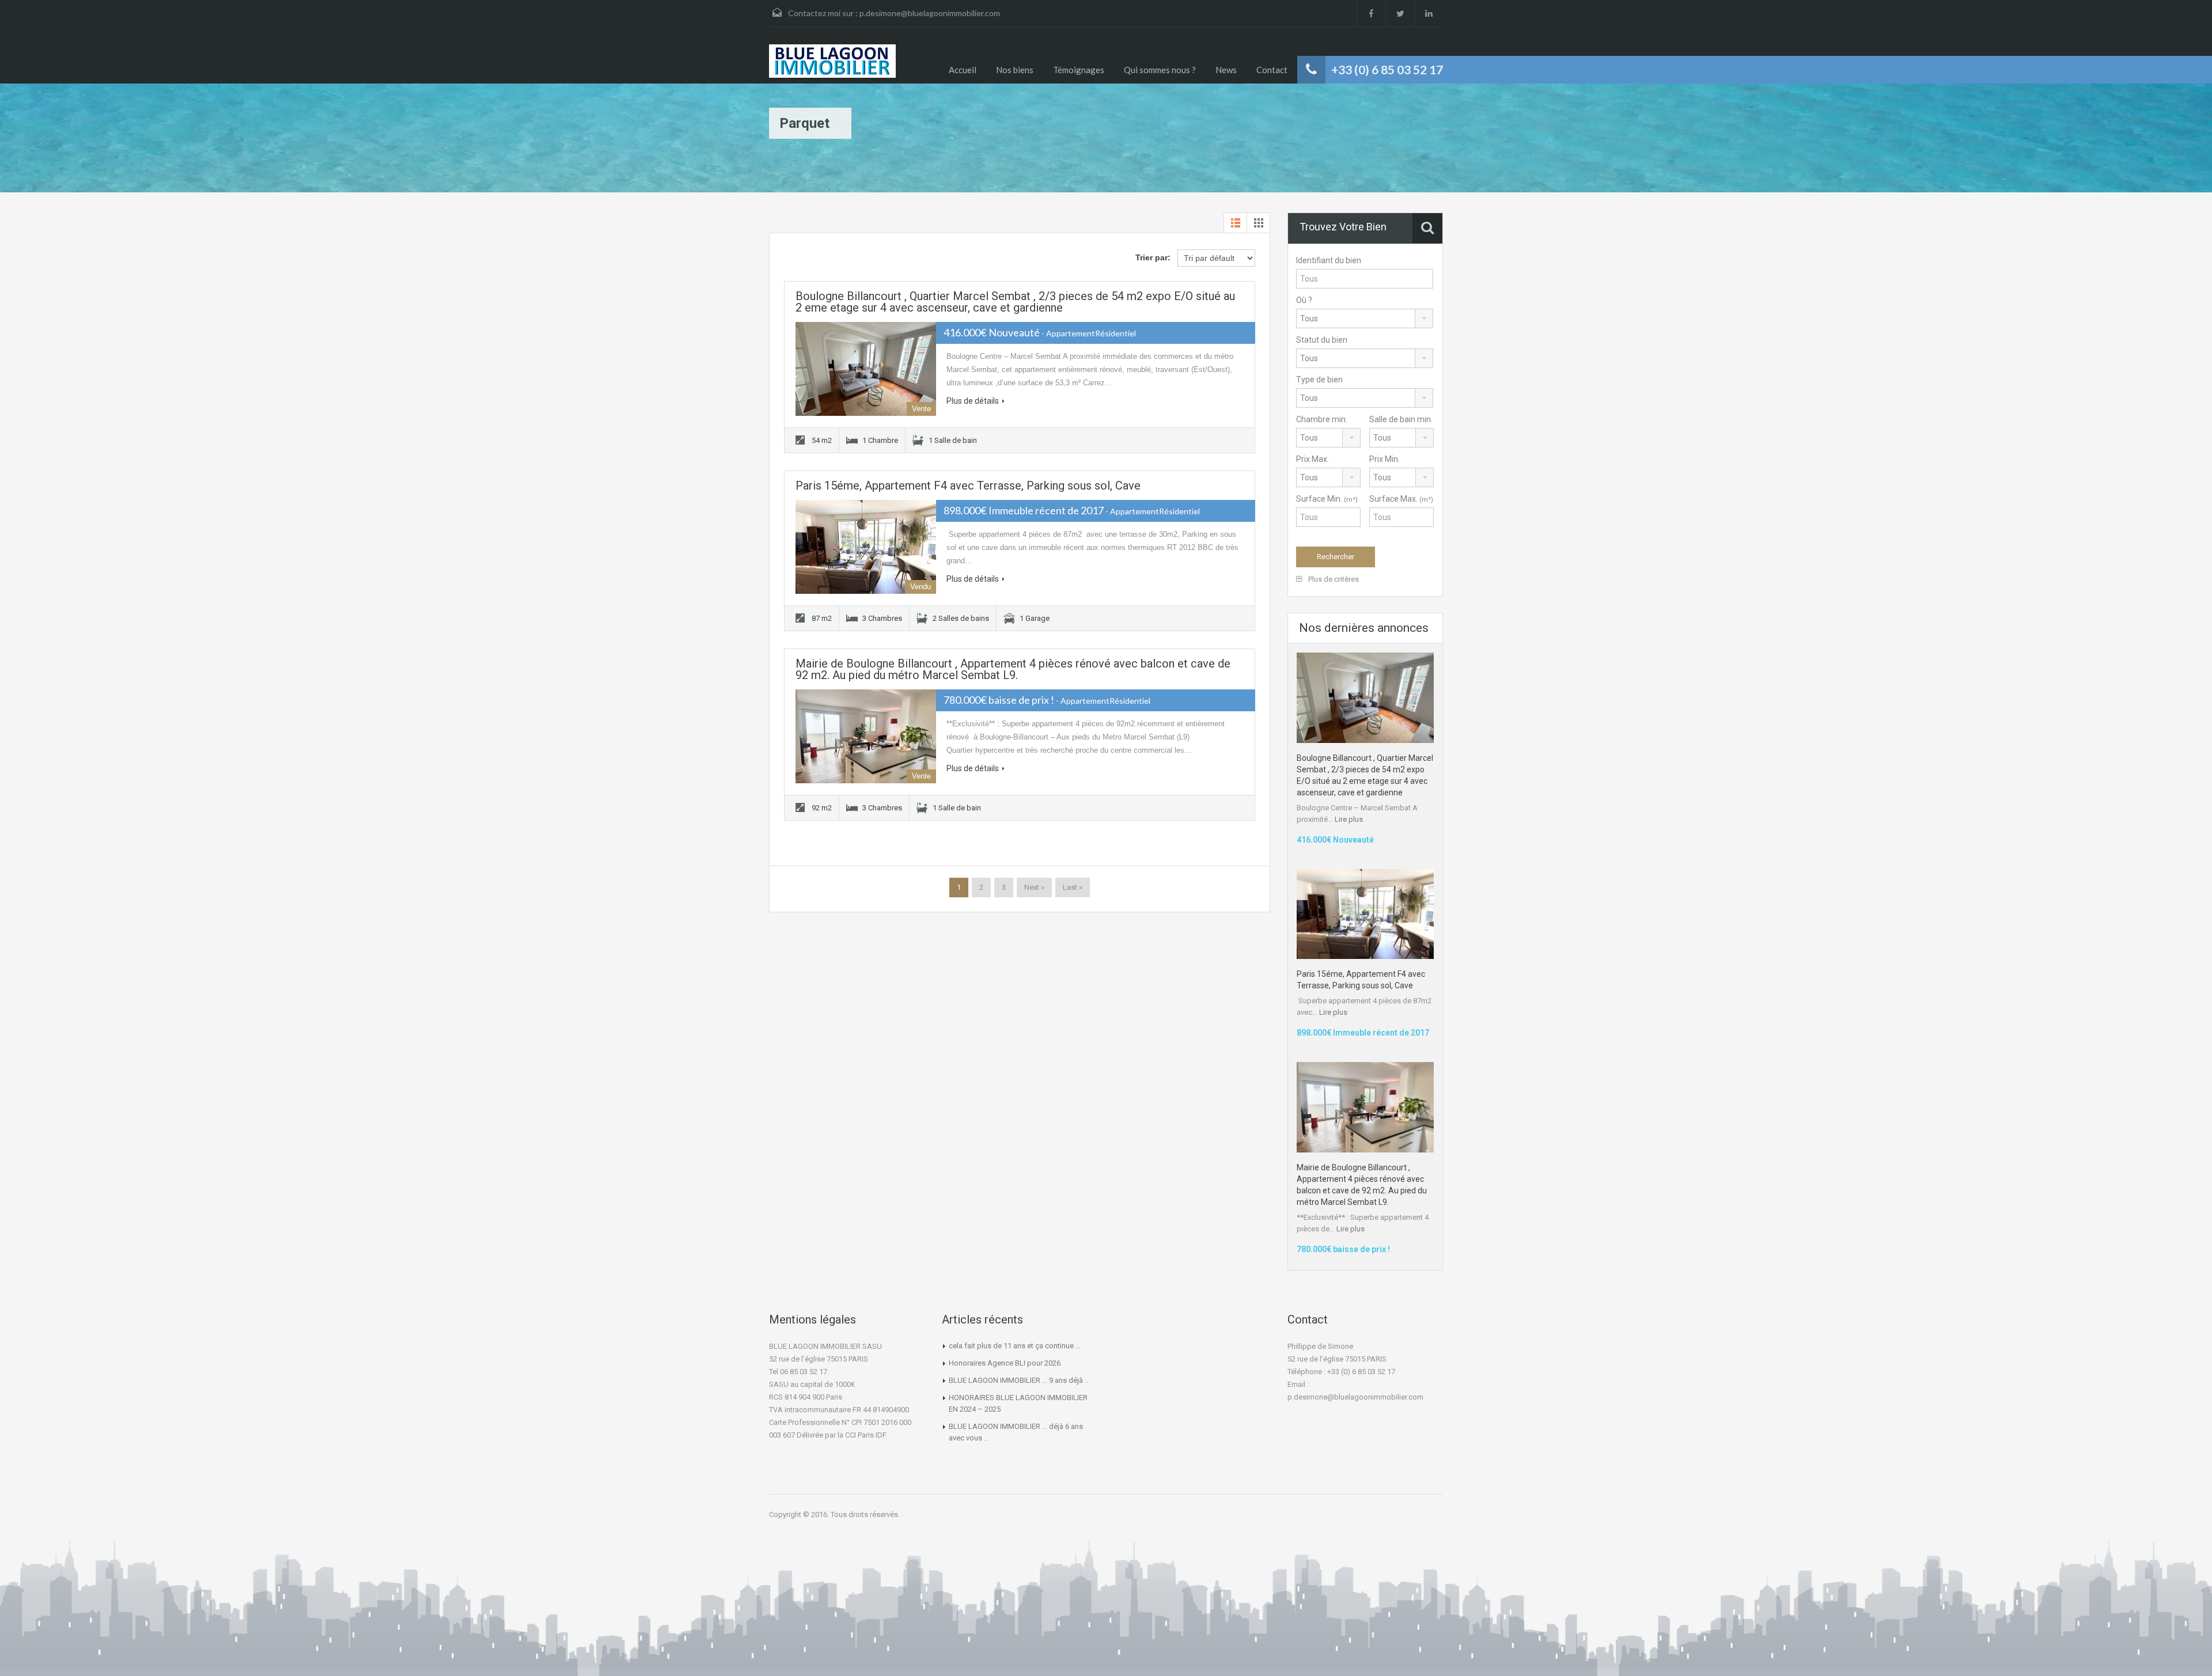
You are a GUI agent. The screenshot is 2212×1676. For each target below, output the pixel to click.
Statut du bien (1322, 340)
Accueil (963, 70)
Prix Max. (1313, 459)
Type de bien (1319, 380)
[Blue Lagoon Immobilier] (832, 61)
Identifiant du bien (1329, 260)
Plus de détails (973, 401)
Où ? (1304, 300)
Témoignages (1079, 70)
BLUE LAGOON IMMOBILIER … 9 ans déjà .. (1018, 1380)
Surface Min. (1327, 499)
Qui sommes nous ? (1160, 70)
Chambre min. (1322, 419)
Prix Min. (1385, 459)
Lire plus (1349, 819)
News (1226, 70)
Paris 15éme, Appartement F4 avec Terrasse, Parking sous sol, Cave (968, 486)
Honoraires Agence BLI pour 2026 (1005, 1363)
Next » (1034, 887)
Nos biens (1015, 70)
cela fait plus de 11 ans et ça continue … (1015, 1346)
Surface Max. (1401, 499)
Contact (1272, 70)
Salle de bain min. (1401, 419)
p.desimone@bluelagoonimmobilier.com (930, 13)
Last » (1073, 887)
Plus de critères (1333, 579)
